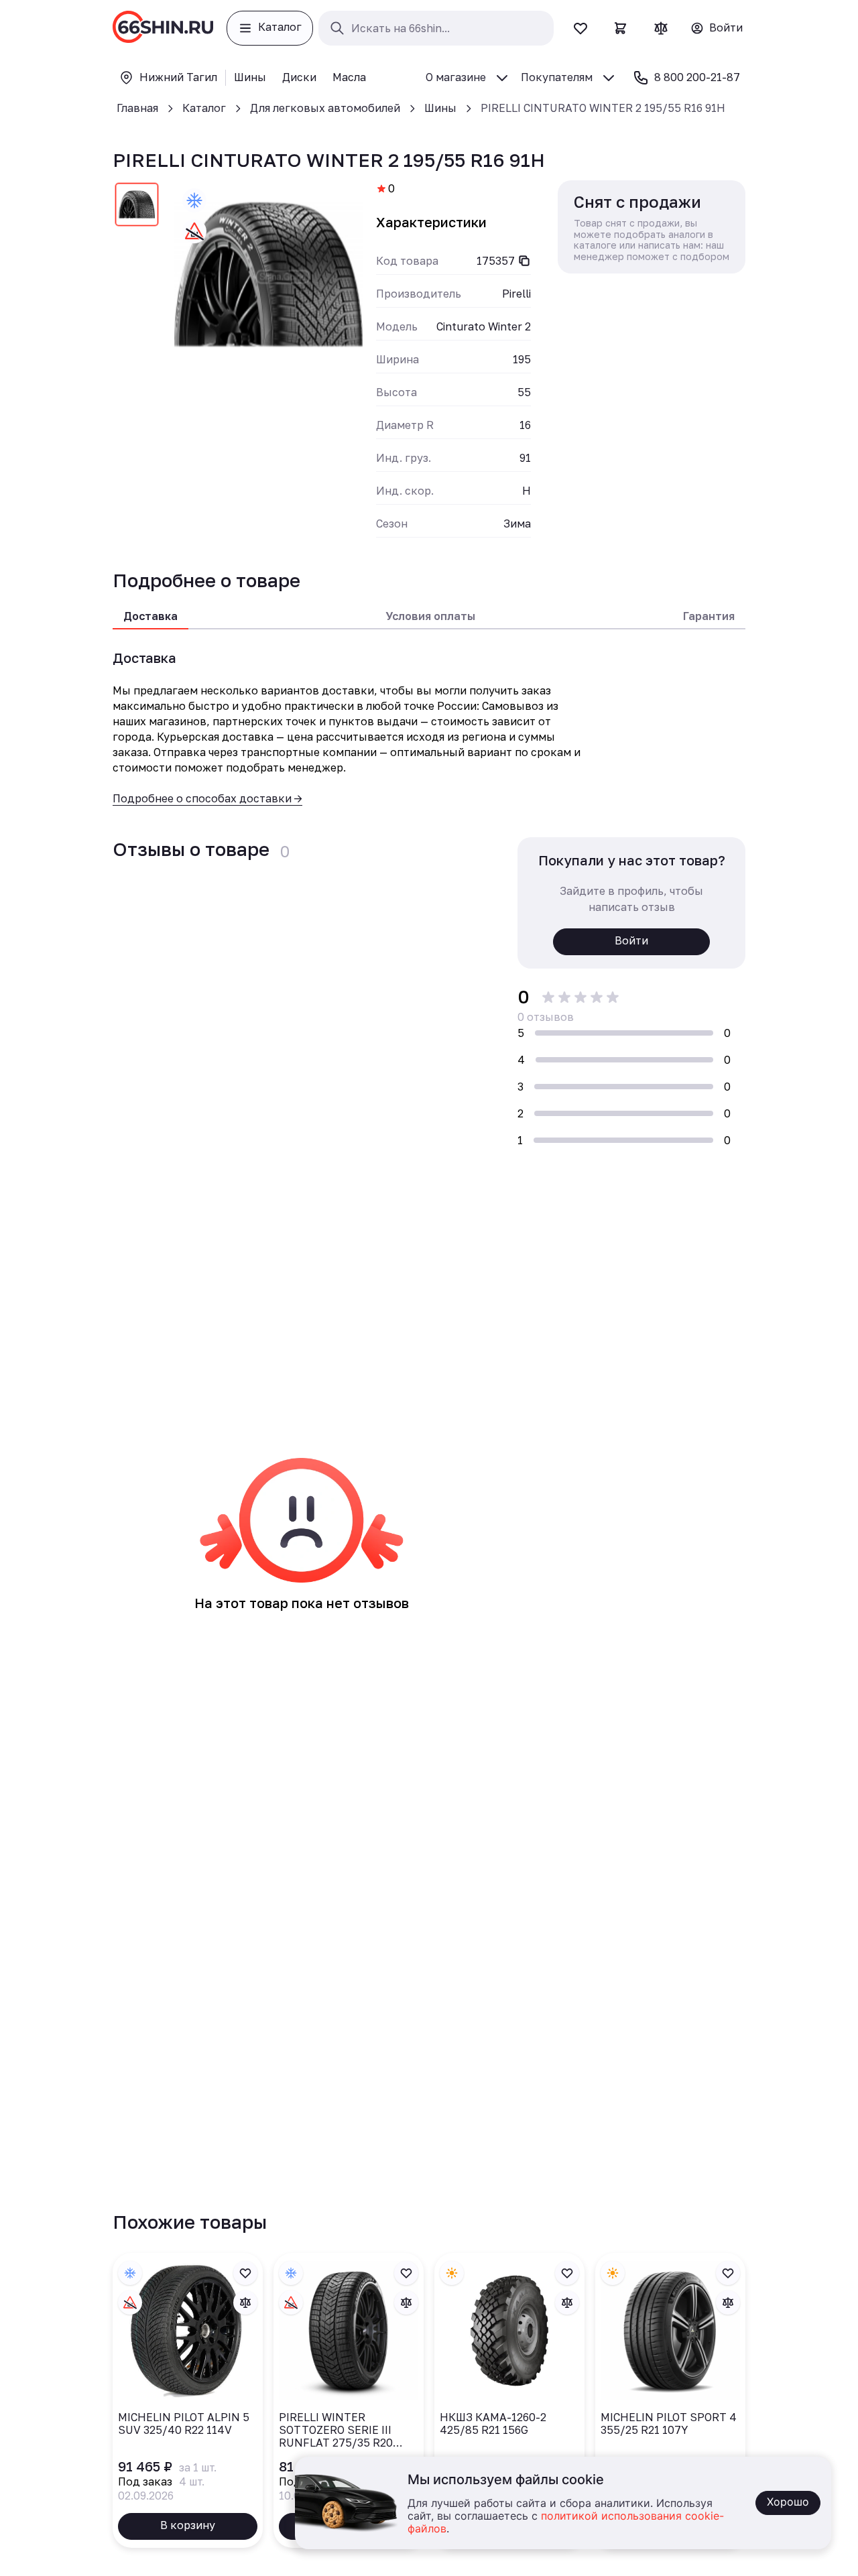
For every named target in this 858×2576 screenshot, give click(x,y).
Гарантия (709, 616)
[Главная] (163, 28)
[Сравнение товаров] (661, 28)
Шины (440, 108)
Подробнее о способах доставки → (207, 798)
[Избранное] (580, 28)
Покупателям (557, 77)
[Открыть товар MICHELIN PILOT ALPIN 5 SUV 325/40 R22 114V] (188, 2400)
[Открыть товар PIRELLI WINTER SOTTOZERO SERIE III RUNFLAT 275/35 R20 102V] (349, 2400)
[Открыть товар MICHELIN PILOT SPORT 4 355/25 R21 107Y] (670, 2400)
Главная (137, 108)
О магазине (456, 77)
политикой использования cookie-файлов (566, 2523)
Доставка (150, 616)
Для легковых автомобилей (325, 108)
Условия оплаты (430, 616)
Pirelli (516, 294)
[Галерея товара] (268, 274)
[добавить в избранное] (245, 2273)
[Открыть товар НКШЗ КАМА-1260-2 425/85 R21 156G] (509, 2400)
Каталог (204, 108)
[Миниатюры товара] (137, 207)
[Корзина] (621, 28)
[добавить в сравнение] (245, 2303)
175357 (496, 261)
